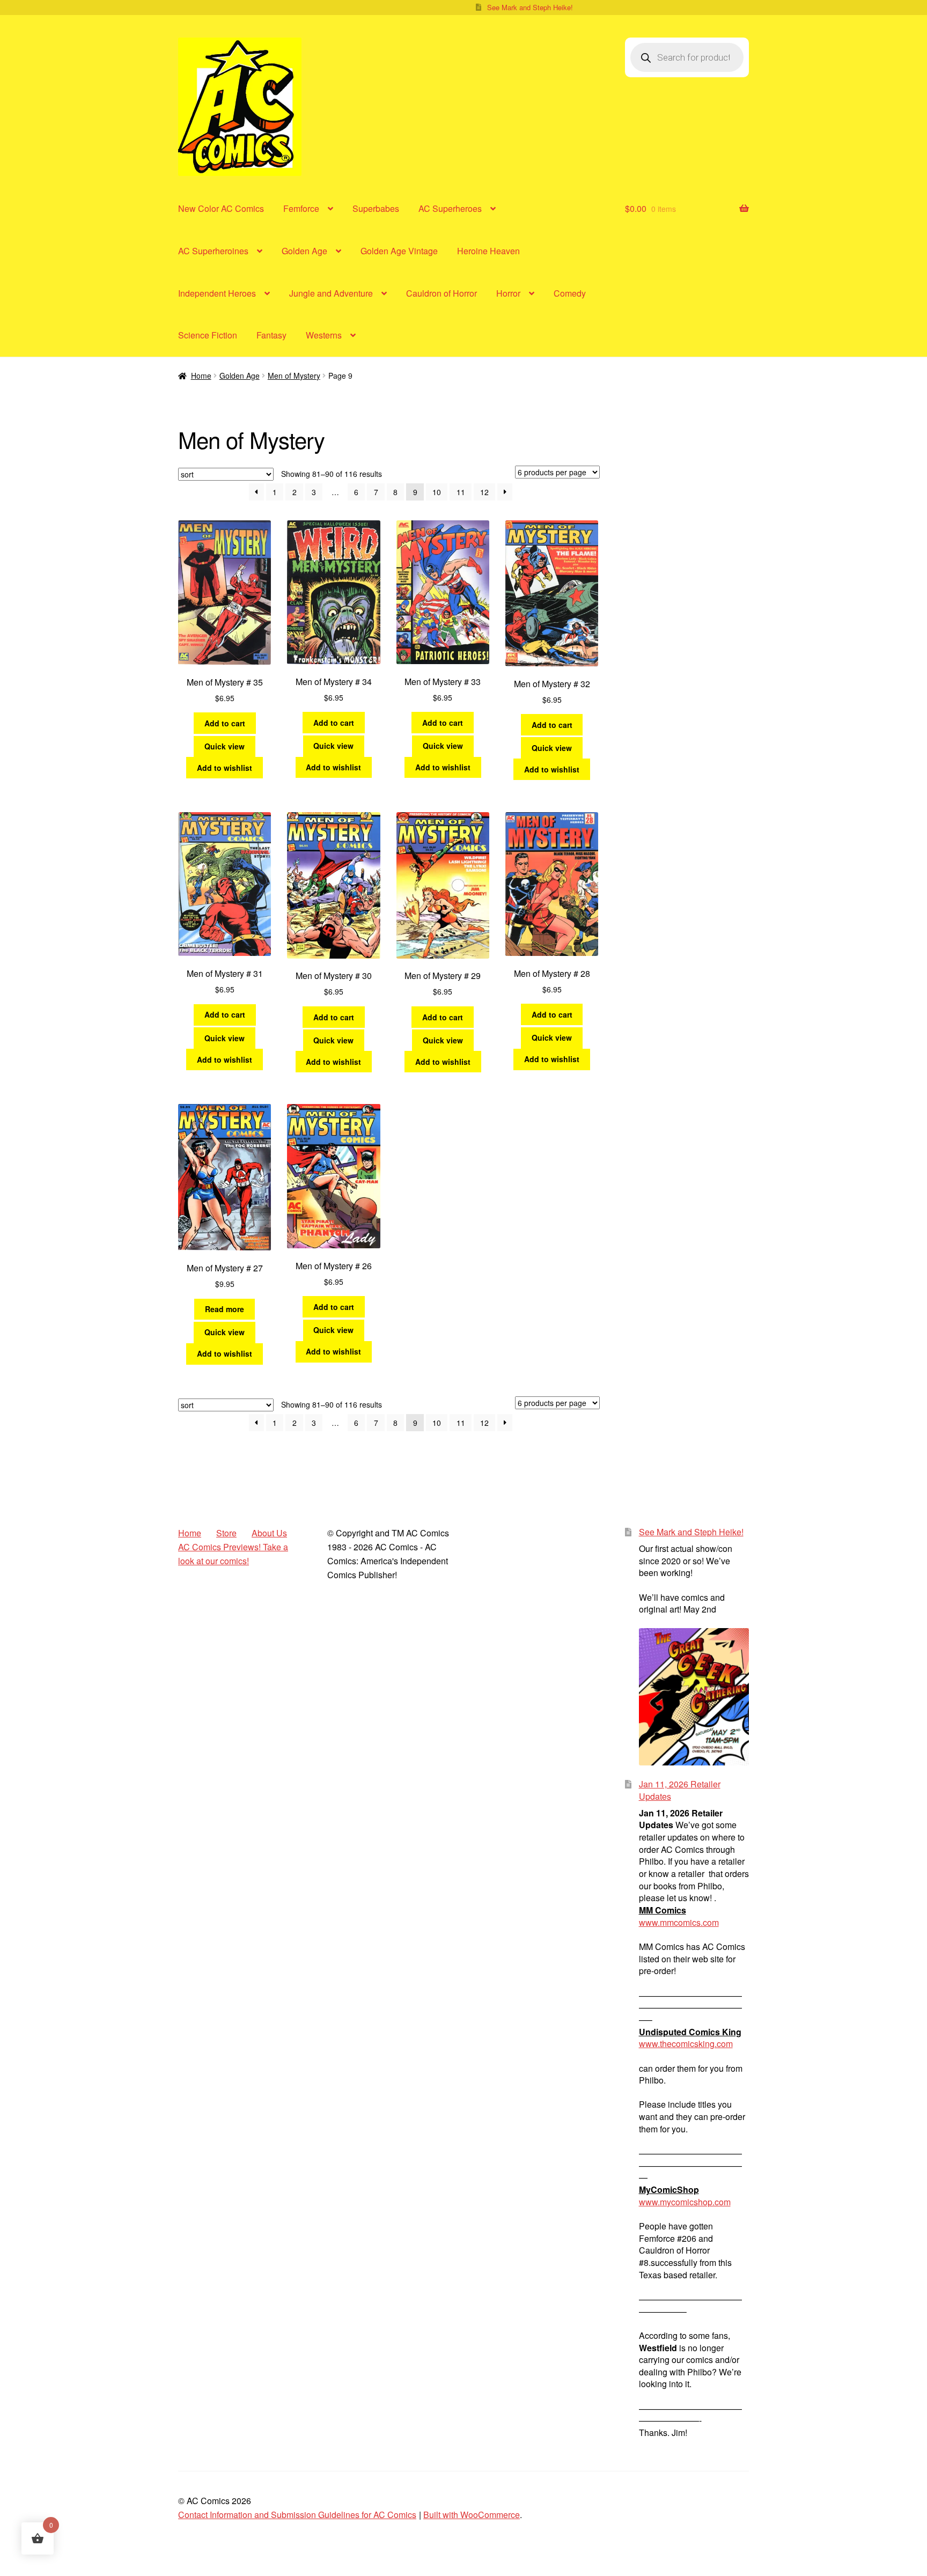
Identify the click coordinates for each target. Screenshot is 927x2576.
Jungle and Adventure (331, 293)
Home (201, 376)
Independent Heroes (217, 293)
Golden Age (304, 251)
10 (437, 492)
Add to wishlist (225, 768)
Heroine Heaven (488, 251)
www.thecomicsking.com (686, 2044)
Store (226, 1533)
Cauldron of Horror (442, 293)
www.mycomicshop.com (685, 2202)
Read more (225, 1309)
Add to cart (225, 723)
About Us (269, 1533)
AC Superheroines (213, 251)
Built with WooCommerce (472, 2515)
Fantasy (271, 335)
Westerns (324, 335)
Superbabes (376, 208)
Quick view (225, 746)
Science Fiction (208, 335)
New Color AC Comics (221, 208)
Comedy (570, 293)
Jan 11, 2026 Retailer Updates (680, 1790)
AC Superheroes (450, 208)
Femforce (301, 208)
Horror (508, 293)
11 (461, 492)
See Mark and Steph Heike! (530, 7)
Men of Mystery (294, 376)
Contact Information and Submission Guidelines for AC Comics (297, 2515)
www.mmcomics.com (679, 1922)
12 (484, 492)
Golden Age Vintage (399, 251)
